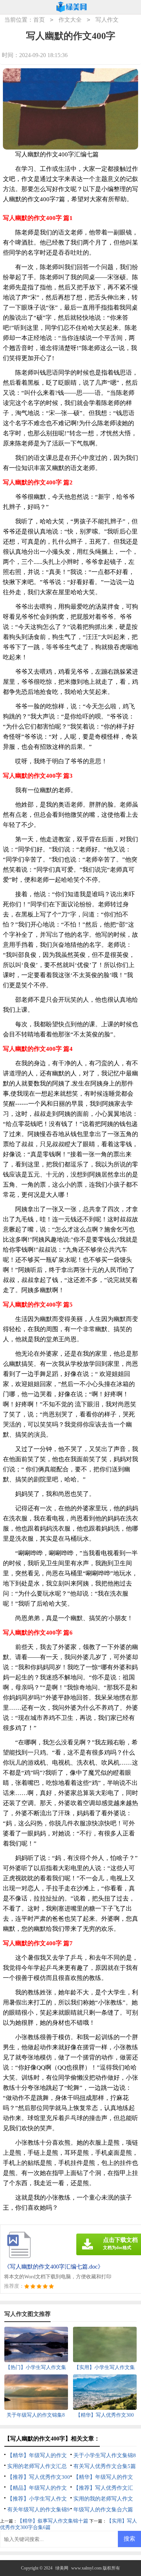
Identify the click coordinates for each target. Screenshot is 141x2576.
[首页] (72, 7)
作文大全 (70, 20)
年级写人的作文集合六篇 (103, 2510)
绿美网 (62, 2568)
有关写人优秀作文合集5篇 (105, 2466)
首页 (39, 20)
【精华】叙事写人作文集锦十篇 (53, 2521)
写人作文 (107, 20)
